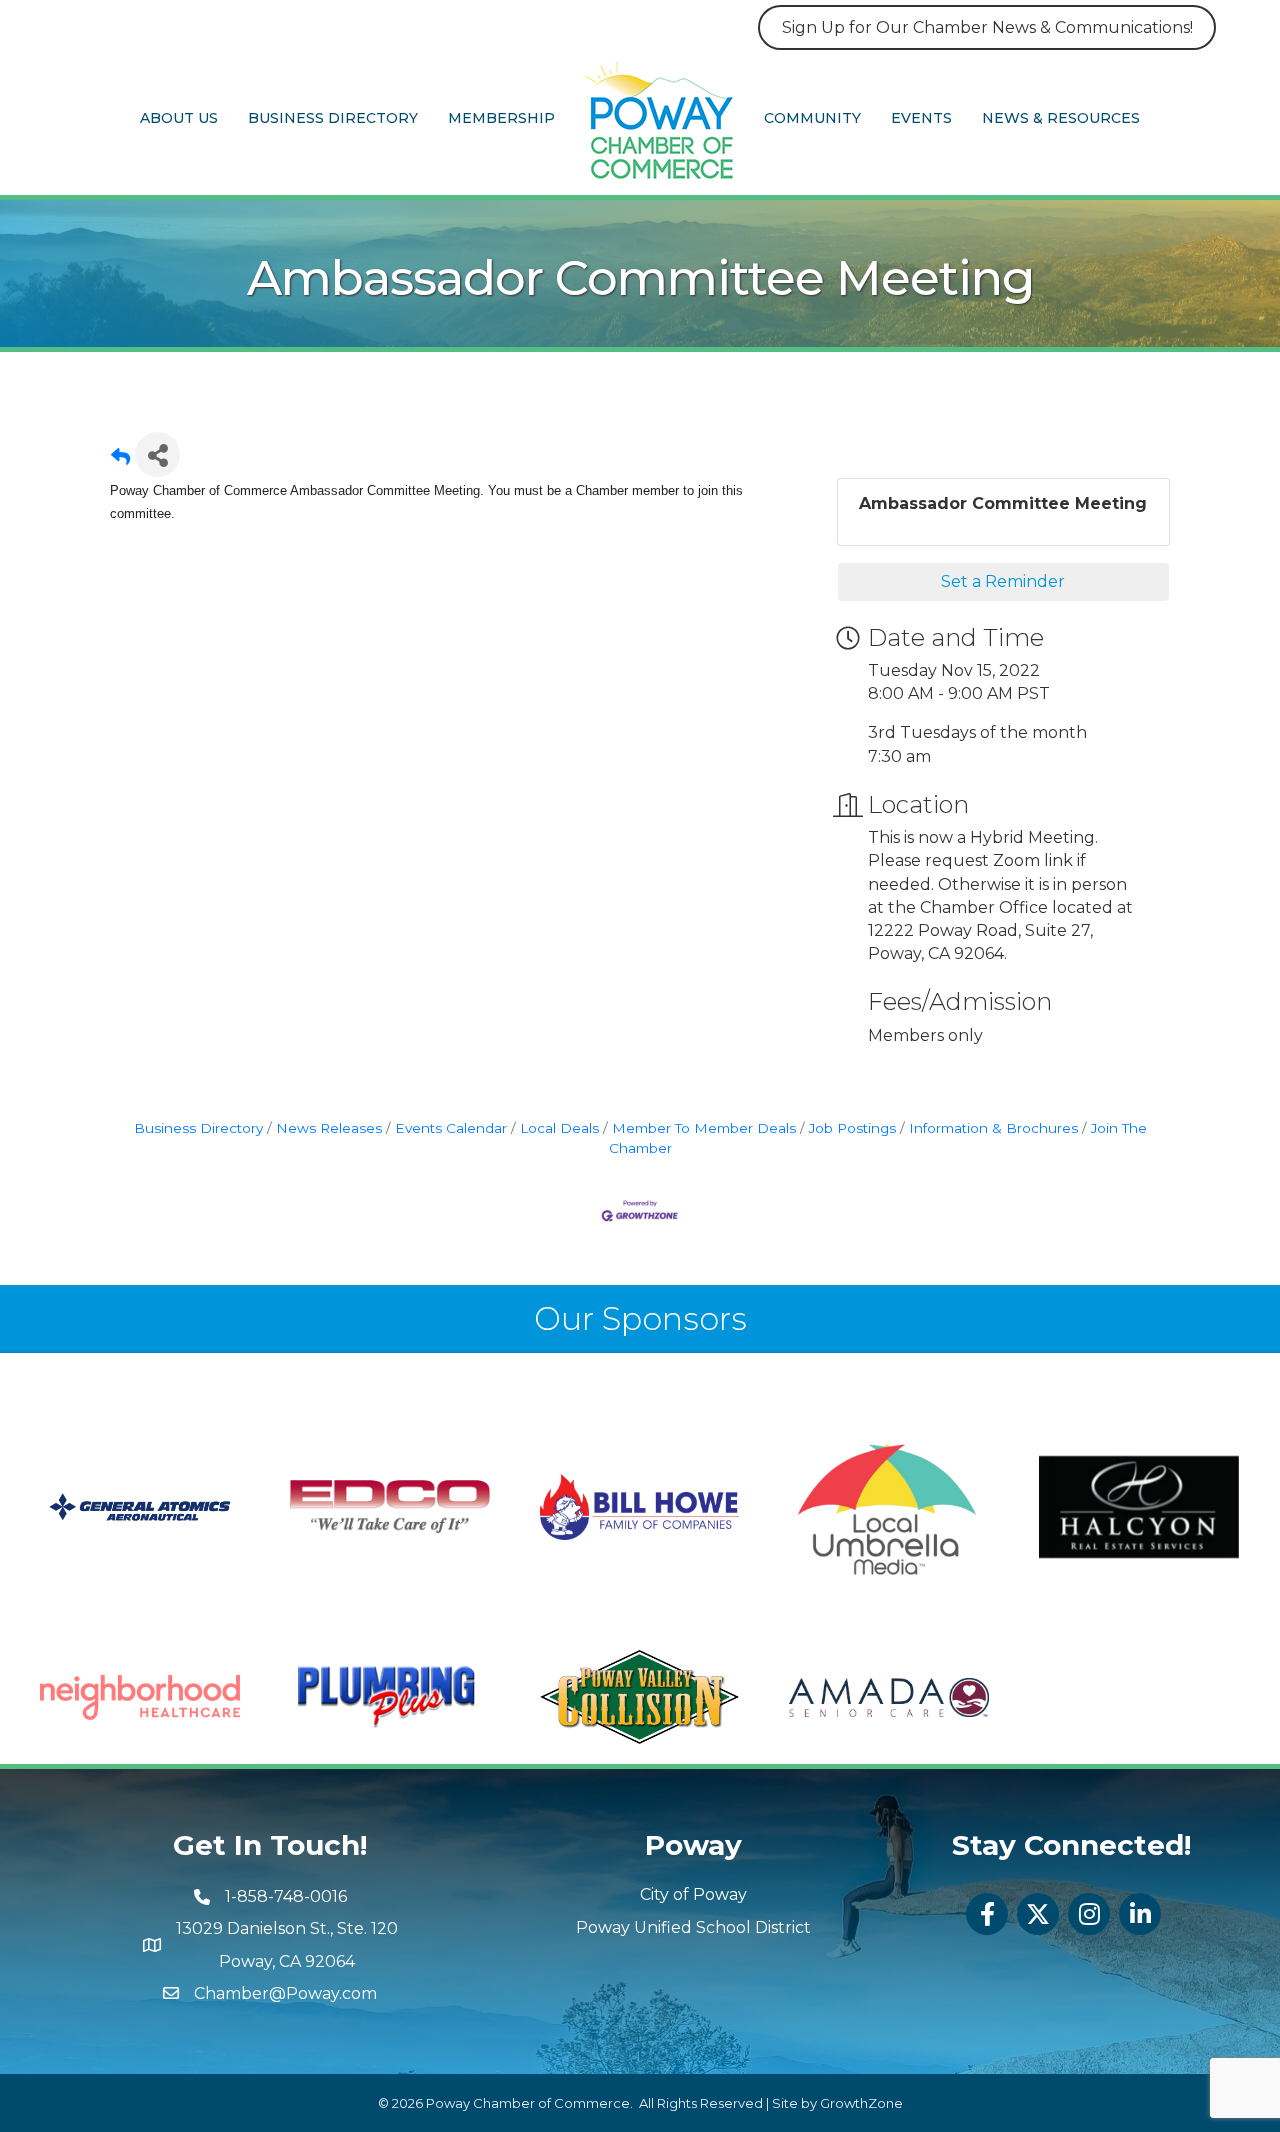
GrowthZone (861, 2103)
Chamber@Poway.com (285, 1993)
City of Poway (693, 1894)
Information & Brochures (993, 1128)
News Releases (329, 1128)
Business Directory (333, 118)
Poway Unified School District (693, 1927)
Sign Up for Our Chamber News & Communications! (987, 27)
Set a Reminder (1003, 581)
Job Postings (852, 1128)
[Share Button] (157, 454)
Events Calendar (451, 1128)
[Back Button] (120, 460)
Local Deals (559, 1128)
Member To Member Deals (704, 1128)
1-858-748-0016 (286, 1896)
